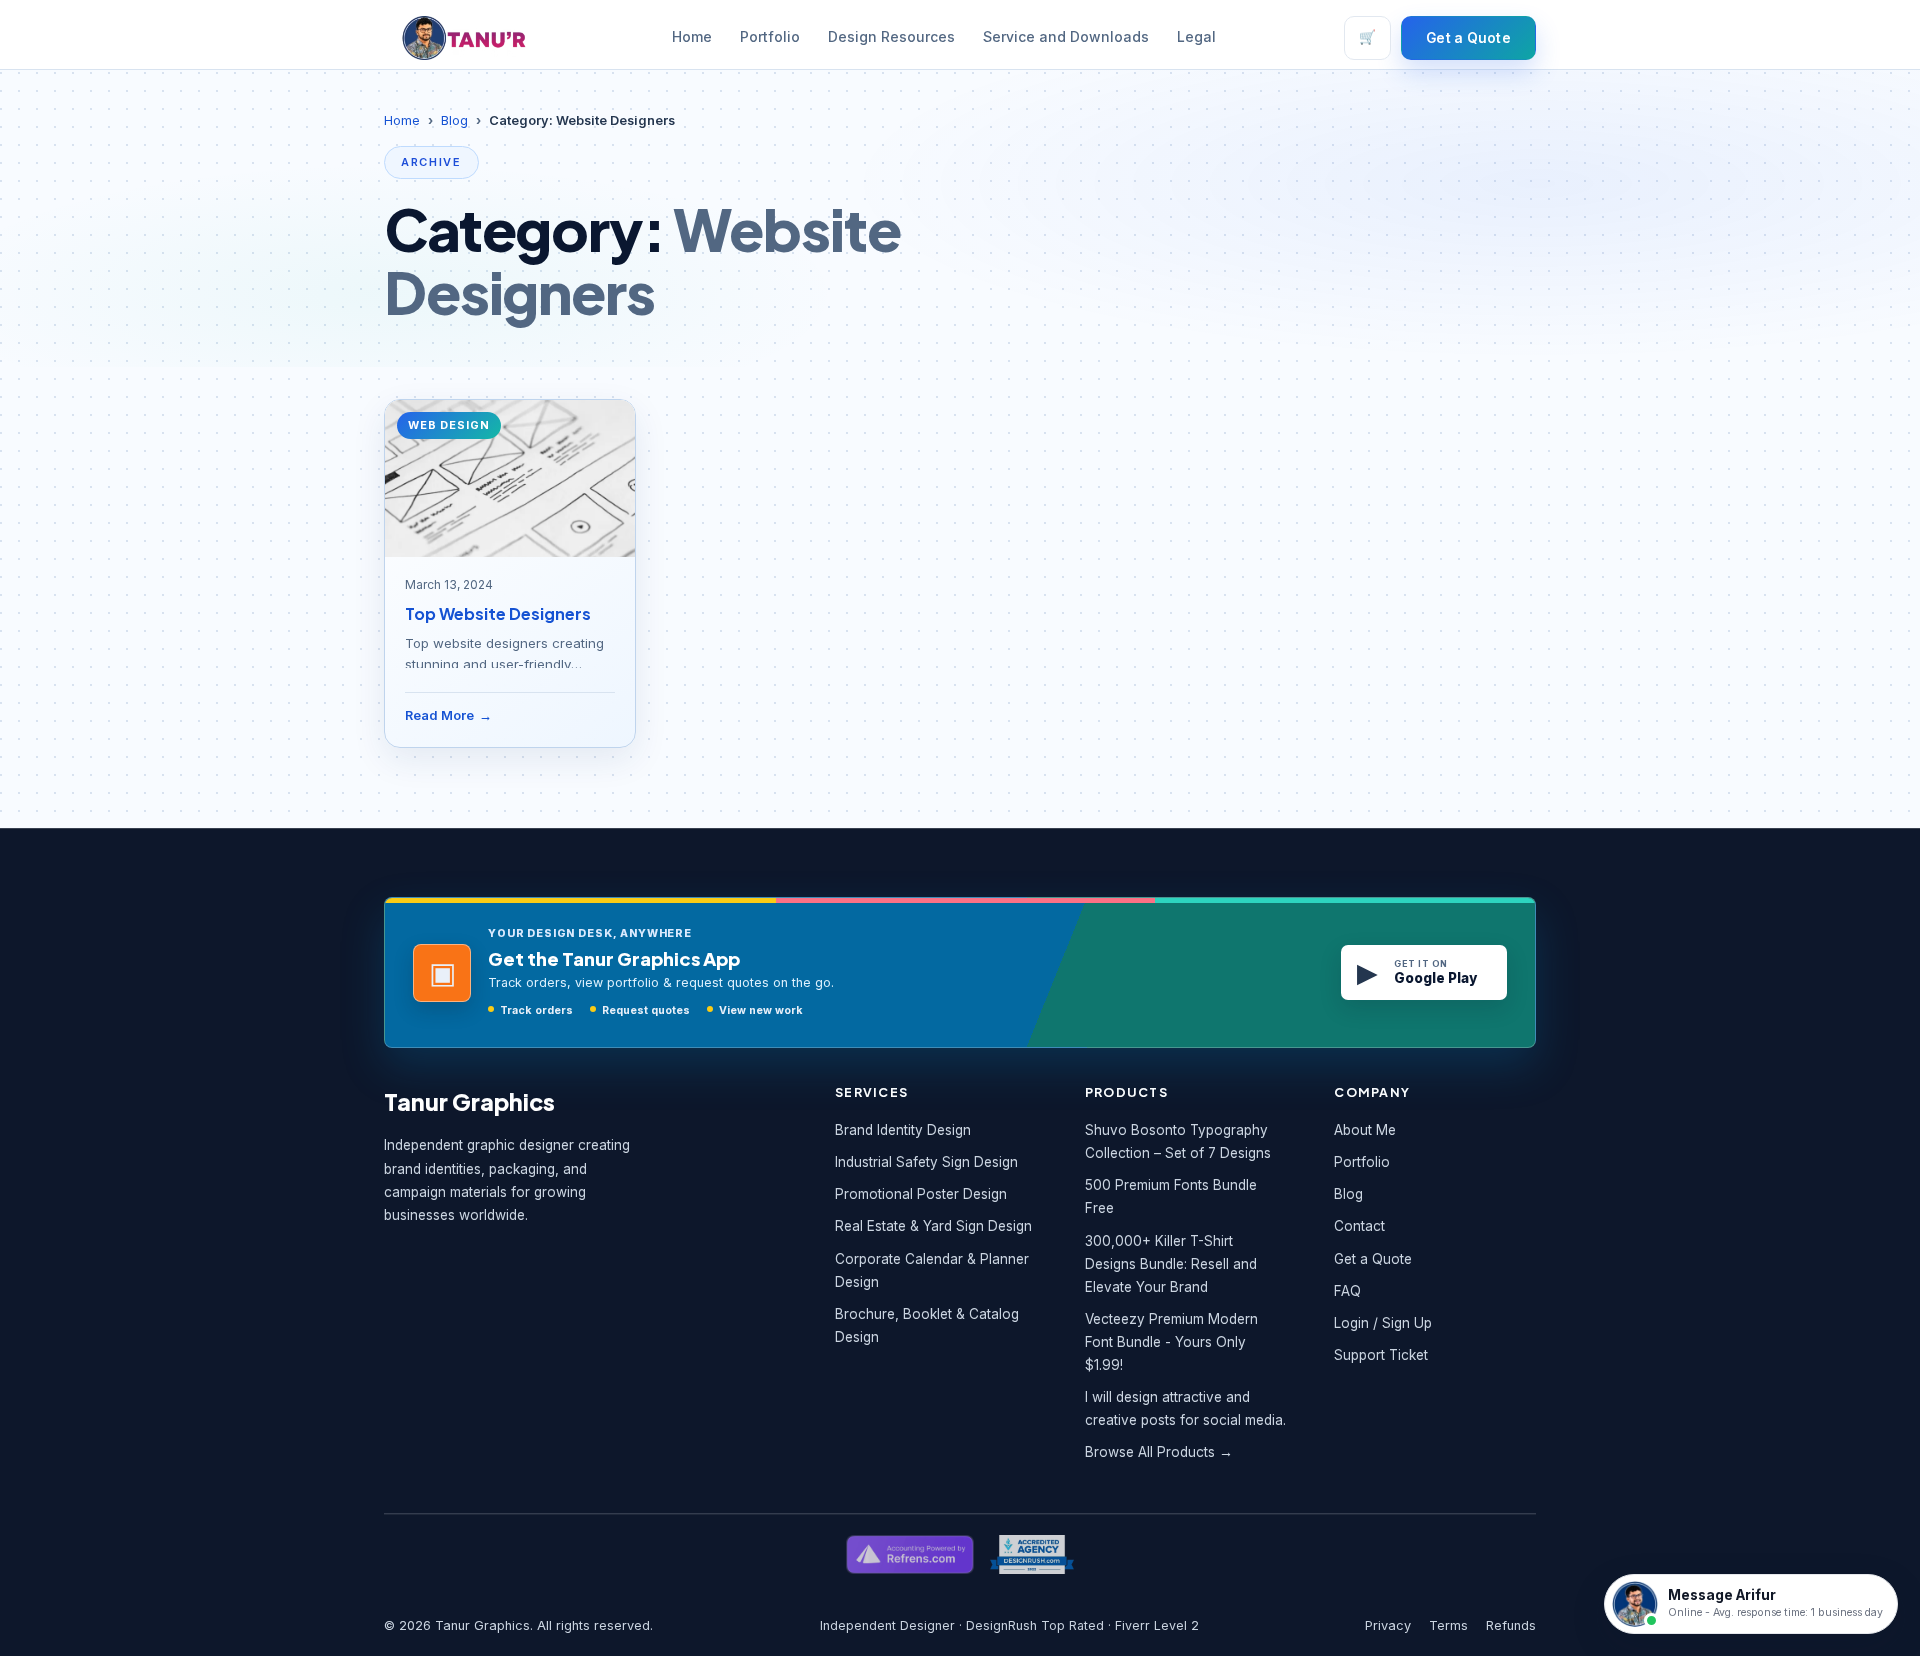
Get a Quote (1468, 38)
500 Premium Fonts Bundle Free (1171, 1196)
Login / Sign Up (1383, 1323)
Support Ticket (1381, 1355)
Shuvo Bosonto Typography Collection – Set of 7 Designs (1178, 1141)
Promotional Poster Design (921, 1194)
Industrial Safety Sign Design (926, 1162)
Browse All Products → (1159, 1452)
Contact (1359, 1226)
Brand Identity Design (903, 1130)
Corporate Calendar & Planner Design (932, 1270)
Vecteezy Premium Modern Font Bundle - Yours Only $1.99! (1171, 1342)
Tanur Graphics (469, 1101)
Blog (454, 120)
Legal (1196, 37)
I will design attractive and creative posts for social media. (1185, 1408)
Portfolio (770, 37)
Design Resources (891, 37)
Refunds (1511, 1625)
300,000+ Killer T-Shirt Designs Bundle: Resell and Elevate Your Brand (1171, 1264)
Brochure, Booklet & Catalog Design (927, 1325)
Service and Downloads (1066, 37)
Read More (448, 715)
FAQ (1347, 1291)
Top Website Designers (498, 613)
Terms (1448, 1625)
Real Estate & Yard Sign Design (933, 1226)
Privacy (1388, 1625)
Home (692, 37)
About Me (1365, 1130)
